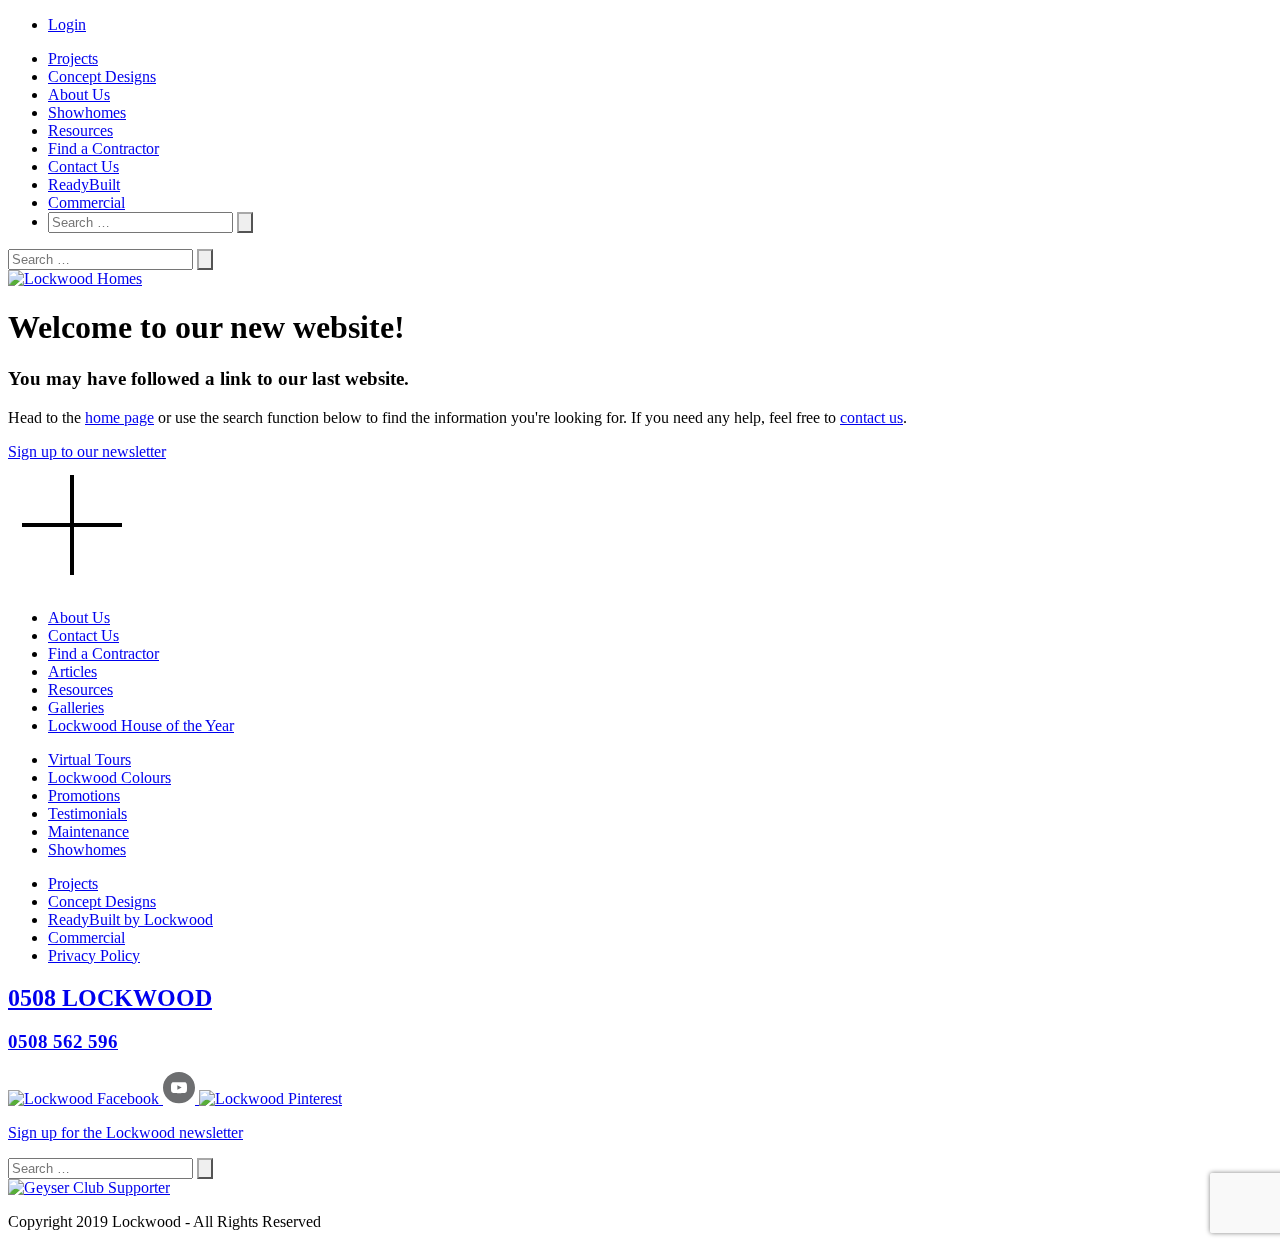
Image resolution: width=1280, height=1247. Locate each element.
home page (119, 417)
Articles (72, 671)
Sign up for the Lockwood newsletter (125, 1132)
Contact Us (83, 166)
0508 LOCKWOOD (110, 998)
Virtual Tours (89, 759)
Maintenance (88, 831)
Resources (80, 130)
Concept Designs (102, 76)
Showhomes (87, 112)
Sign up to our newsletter (87, 451)
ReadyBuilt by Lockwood (130, 919)
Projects (73, 58)
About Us (79, 94)
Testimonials (87, 813)
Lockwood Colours (109, 777)
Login (67, 24)
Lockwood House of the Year (141, 725)
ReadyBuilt (84, 184)
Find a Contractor (103, 148)
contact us (871, 417)
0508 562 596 (63, 1041)
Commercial (86, 202)
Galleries (76, 707)
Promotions (84, 795)
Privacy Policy (94, 955)
